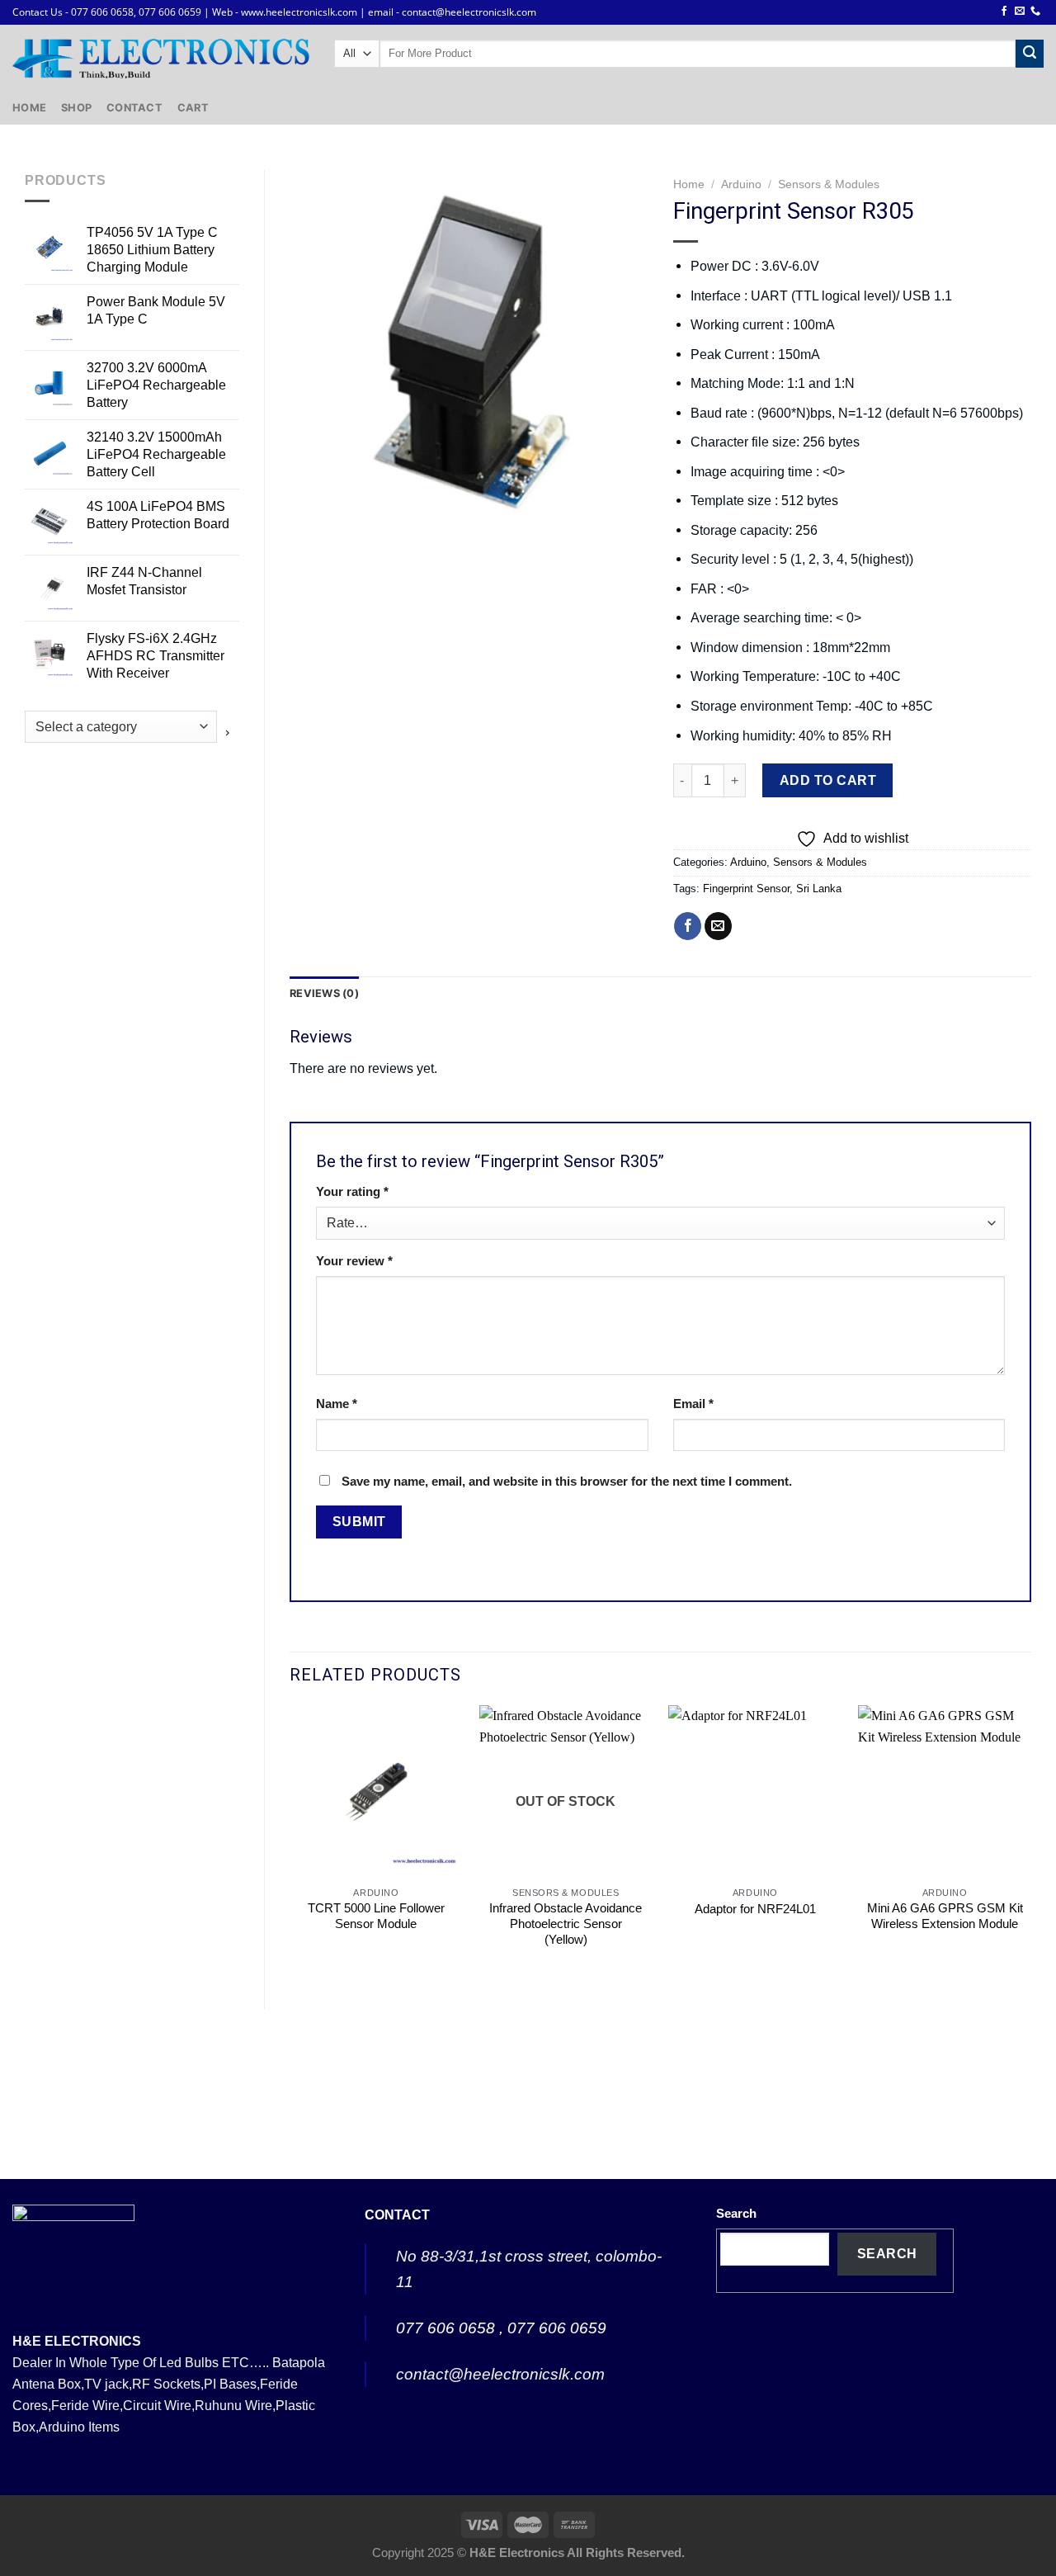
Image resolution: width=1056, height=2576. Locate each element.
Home (29, 107)
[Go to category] (228, 733)
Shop (76, 107)
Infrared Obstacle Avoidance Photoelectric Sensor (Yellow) (566, 1924)
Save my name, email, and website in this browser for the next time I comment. (567, 1482)
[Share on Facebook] (688, 926)
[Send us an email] (1020, 12)
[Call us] (1035, 12)
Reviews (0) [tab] (324, 993)
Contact (134, 107)
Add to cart (828, 780)
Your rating (352, 1192)
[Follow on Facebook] (1004, 12)
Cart (193, 107)
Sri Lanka (819, 889)
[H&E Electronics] (161, 58)
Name (337, 1404)
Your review (354, 1261)
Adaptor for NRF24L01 (755, 1909)
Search (736, 2214)
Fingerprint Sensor (746, 889)
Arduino (741, 184)
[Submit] (1030, 54)
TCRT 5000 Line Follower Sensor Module (376, 1916)
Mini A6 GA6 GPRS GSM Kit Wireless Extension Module (945, 1916)
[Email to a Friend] (718, 926)
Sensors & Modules (829, 184)
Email (693, 1404)
